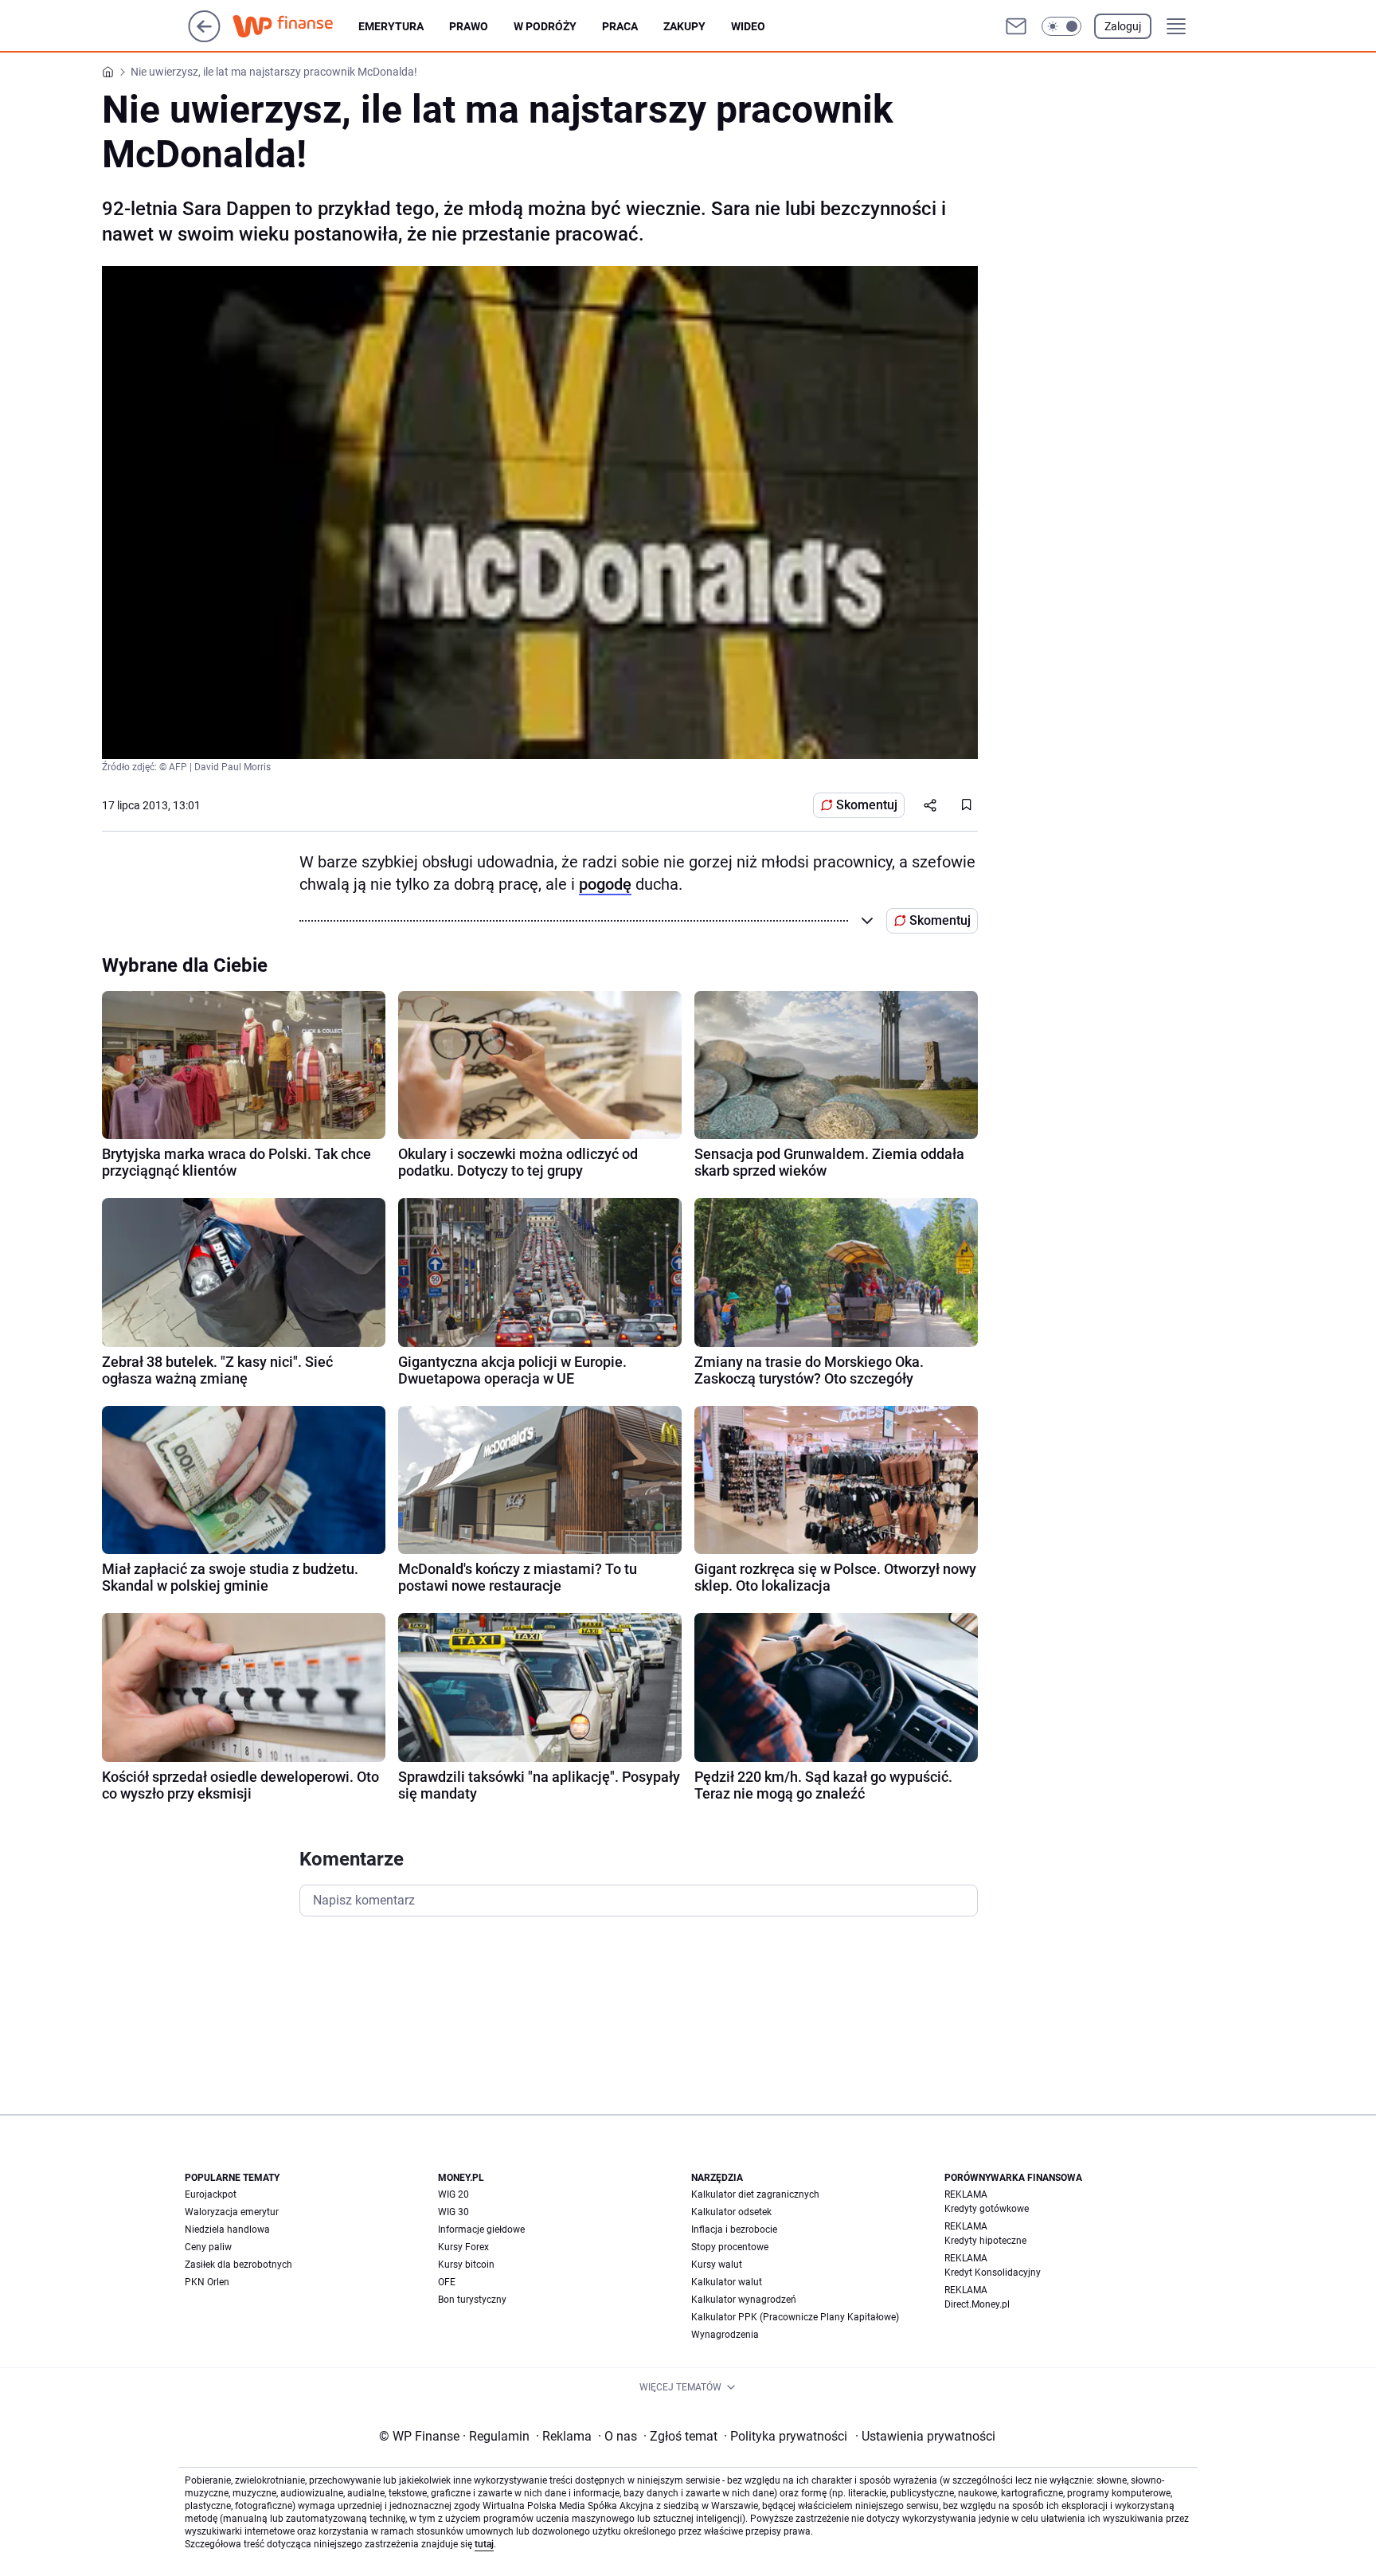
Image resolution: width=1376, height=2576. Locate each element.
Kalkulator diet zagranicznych (755, 2194)
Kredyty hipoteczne (985, 2241)
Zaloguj (1123, 26)
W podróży (545, 26)
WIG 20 (453, 2194)
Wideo (748, 26)
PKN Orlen (207, 2282)
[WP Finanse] (295, 26)
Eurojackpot (211, 2194)
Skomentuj (867, 805)
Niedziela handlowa (227, 2230)
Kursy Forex (463, 2247)
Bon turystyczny (472, 2300)
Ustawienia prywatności (925, 2436)
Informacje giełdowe (481, 2230)
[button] (1061, 26)
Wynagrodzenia (725, 2335)
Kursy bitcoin (466, 2265)
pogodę (605, 884)
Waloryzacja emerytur (232, 2212)
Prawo (469, 26)
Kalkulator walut (727, 2282)
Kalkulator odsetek (731, 2212)
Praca (620, 26)
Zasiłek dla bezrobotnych (238, 2265)
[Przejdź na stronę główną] (204, 38)
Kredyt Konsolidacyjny (993, 2273)
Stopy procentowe (730, 2247)
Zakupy (684, 26)
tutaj (484, 2544)
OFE (447, 2282)
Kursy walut (717, 2265)
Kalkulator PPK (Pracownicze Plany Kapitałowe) (795, 2317)
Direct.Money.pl (977, 2304)
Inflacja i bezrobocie (734, 2230)
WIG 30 (453, 2212)
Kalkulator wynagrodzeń (744, 2300)
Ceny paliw (208, 2247)
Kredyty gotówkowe (987, 2209)
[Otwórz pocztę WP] (1016, 26)
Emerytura (391, 26)
